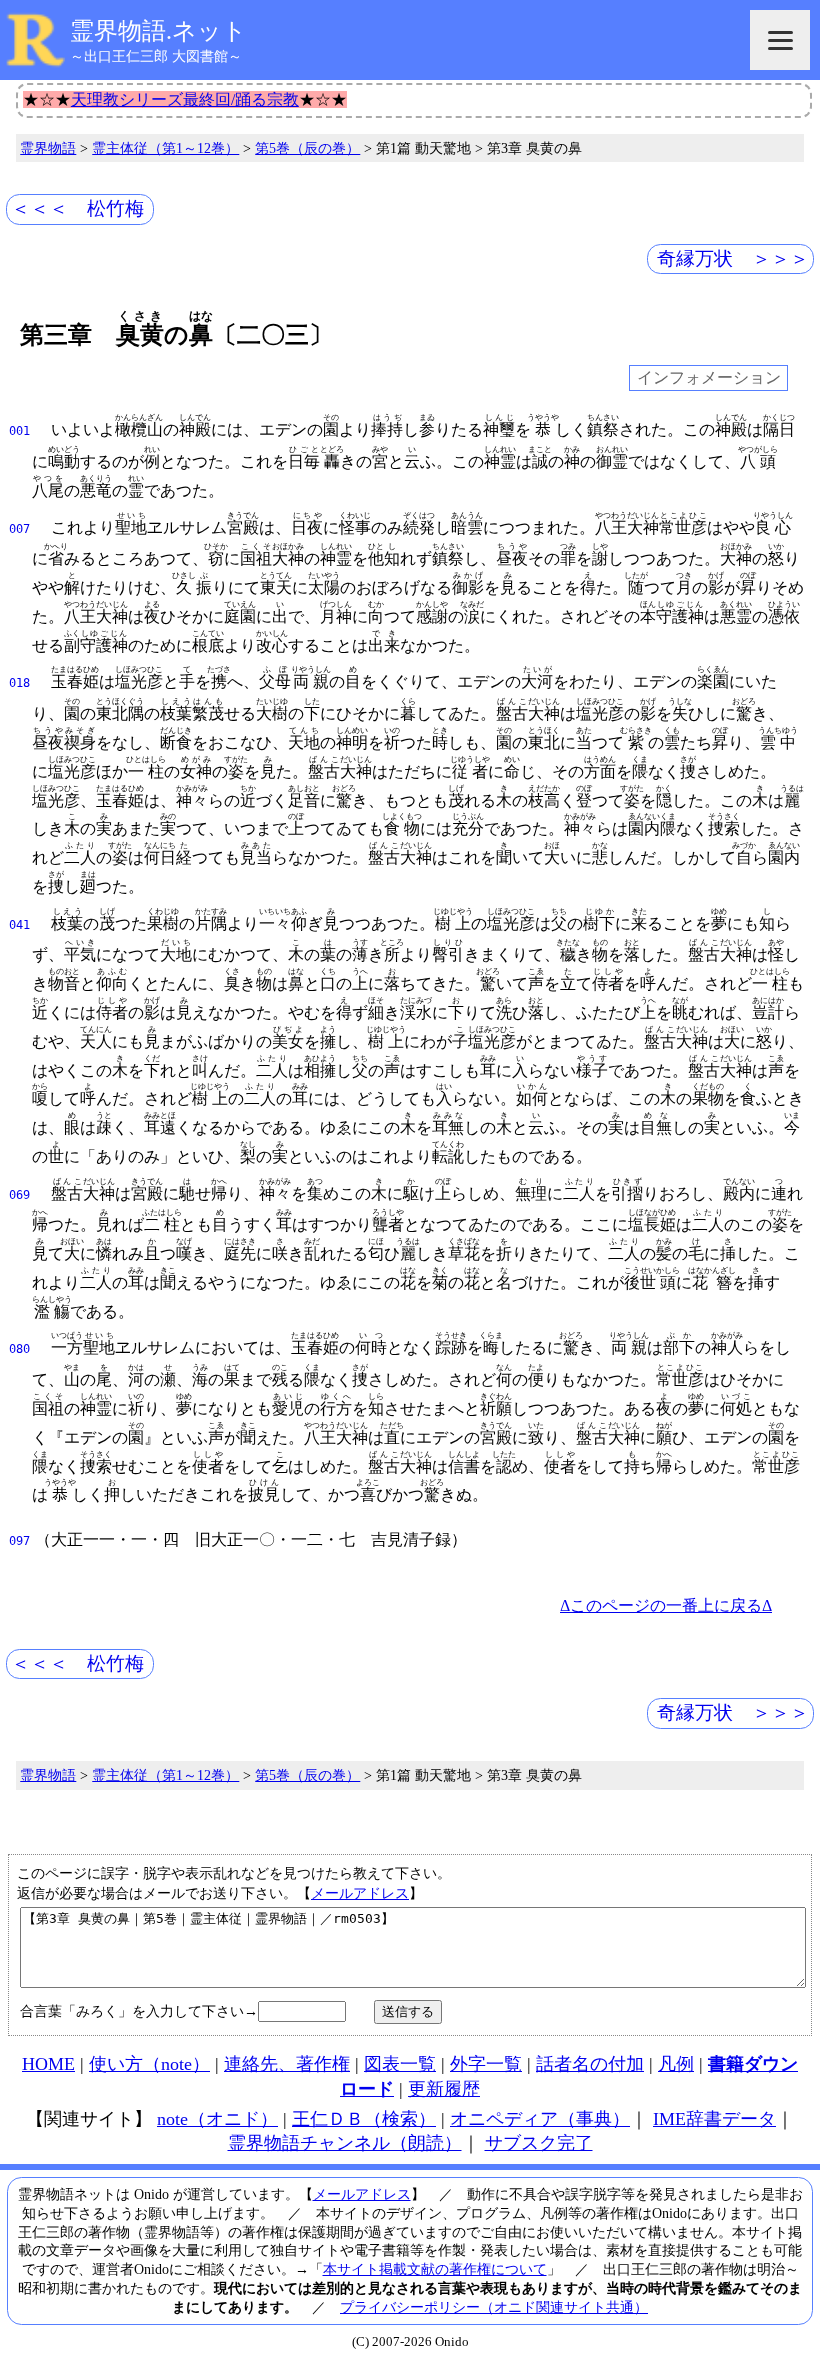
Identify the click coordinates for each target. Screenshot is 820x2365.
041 (19, 925)
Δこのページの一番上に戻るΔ (666, 1605)
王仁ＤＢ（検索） (364, 2119)
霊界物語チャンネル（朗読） (345, 2143)
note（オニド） (217, 2119)
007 (19, 529)
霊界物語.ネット (158, 31)
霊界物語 (48, 148)
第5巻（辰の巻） (307, 148)
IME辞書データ (714, 2119)
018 (19, 683)
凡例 (676, 2064)
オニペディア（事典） (540, 2119)
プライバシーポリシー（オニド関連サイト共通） (494, 2307)
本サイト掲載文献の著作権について (435, 2269)
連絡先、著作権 (287, 2064)
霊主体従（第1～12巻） (165, 148)
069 (19, 1195)
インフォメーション (709, 378)
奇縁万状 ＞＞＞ (733, 258)
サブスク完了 (539, 2143)
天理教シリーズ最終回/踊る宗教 (185, 99)
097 (19, 1541)
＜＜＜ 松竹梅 (77, 208)
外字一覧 (486, 2064)
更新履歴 (444, 2089)
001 (19, 431)
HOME (48, 2064)
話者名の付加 (590, 2064)
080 (19, 1349)
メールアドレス (360, 1893)
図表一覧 (400, 2064)
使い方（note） (149, 2064)
